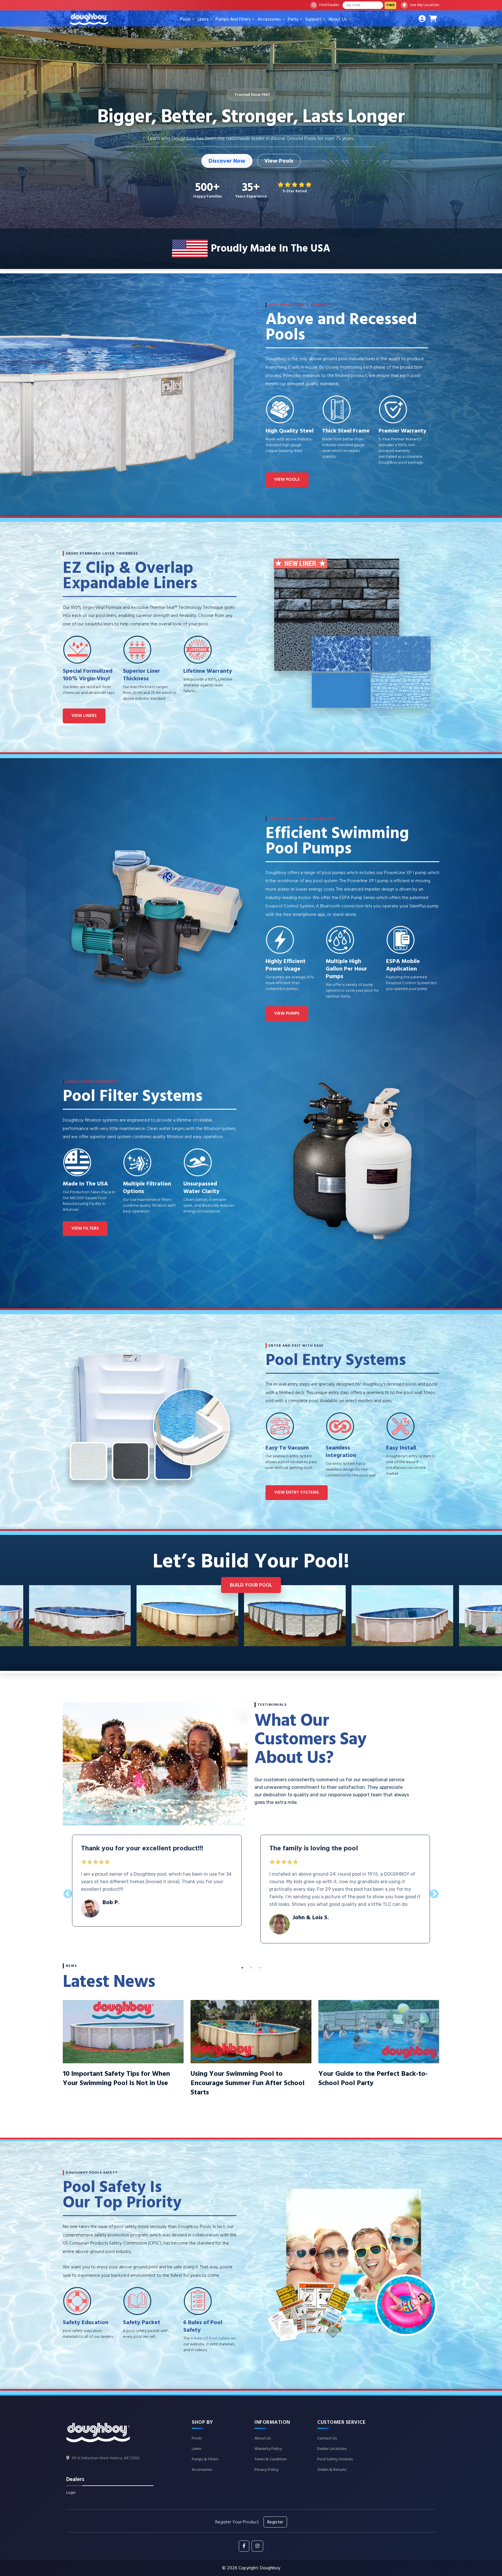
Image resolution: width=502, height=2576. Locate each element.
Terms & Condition (271, 2459)
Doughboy (270, 2568)
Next (497, 1618)
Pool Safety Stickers (335, 2459)
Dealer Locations (332, 2449)
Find (390, 5)
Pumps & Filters (205, 2459)
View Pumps (287, 1013)
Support (313, 19)
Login (71, 2493)
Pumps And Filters (233, 19)
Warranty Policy (268, 2449)
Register (275, 2522)
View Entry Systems (297, 1492)
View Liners (84, 716)
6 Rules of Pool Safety (210, 2338)
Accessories (269, 19)
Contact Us (327, 2438)
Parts (293, 19)
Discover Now (227, 161)
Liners (203, 19)
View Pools (279, 161)
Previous (5, 1618)
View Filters (85, 1228)
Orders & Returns (332, 2470)
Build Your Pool (251, 1585)
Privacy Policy (267, 2470)
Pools (185, 19)
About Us (338, 19)
